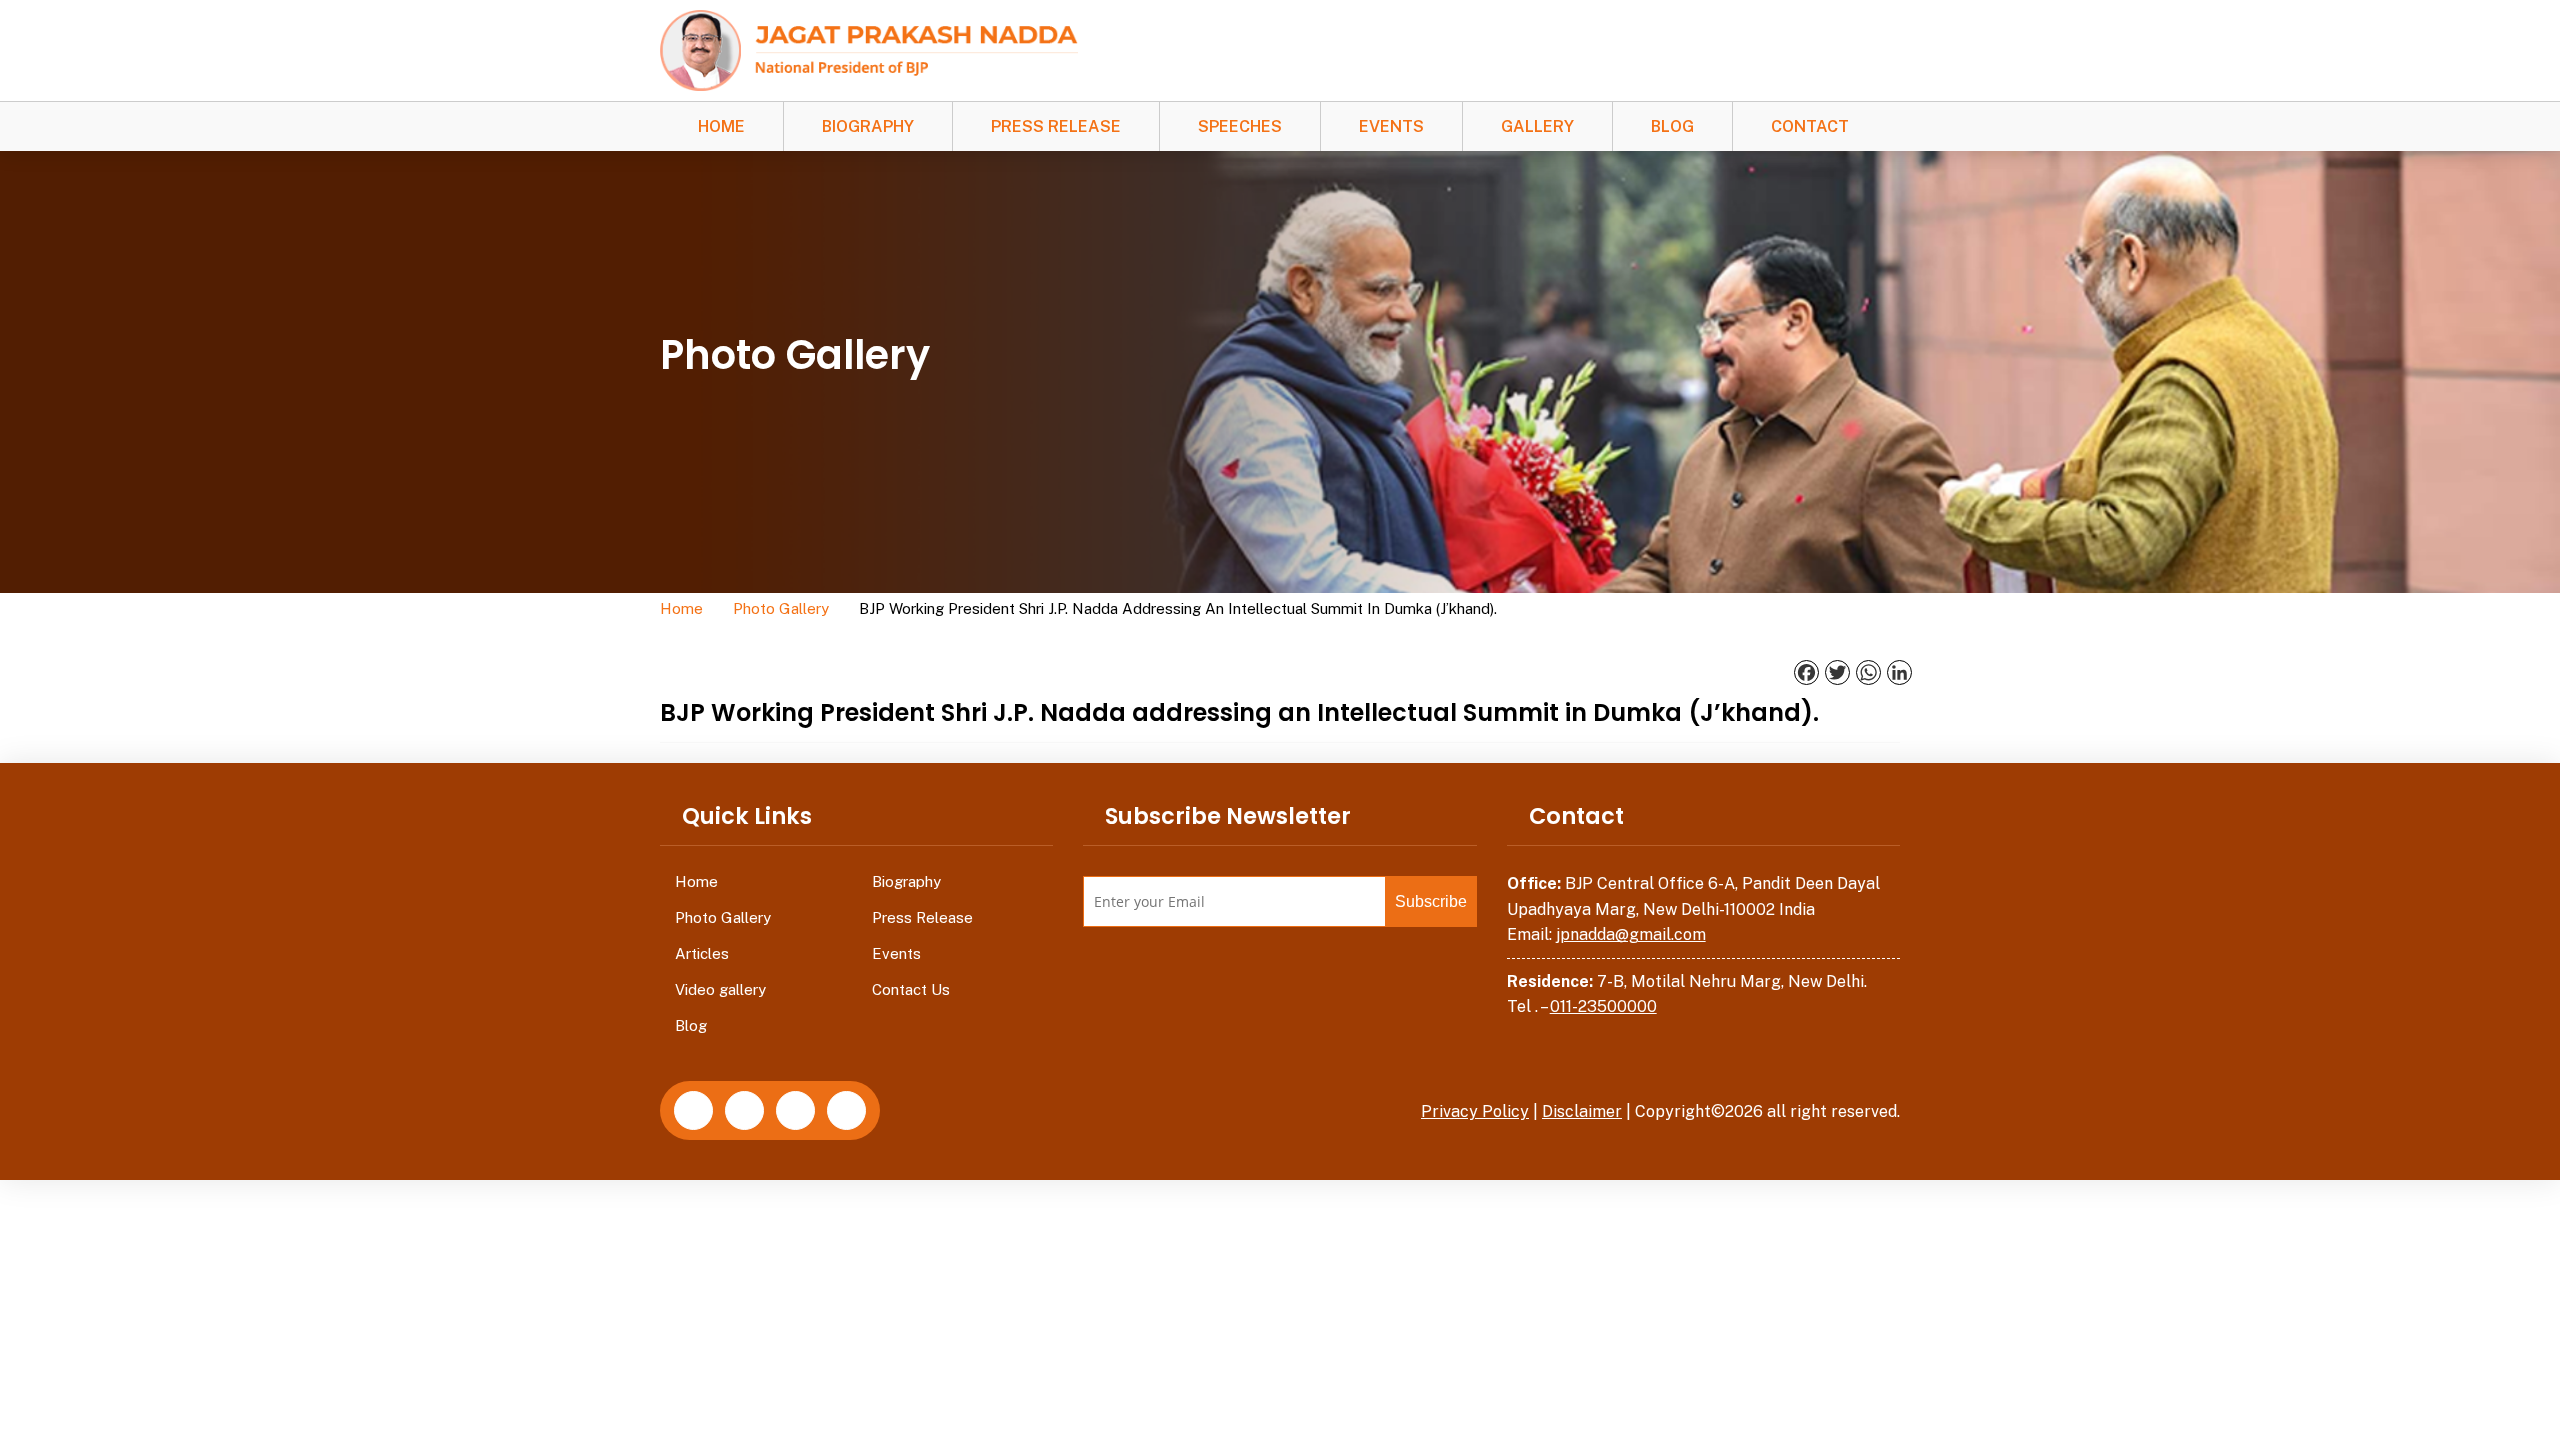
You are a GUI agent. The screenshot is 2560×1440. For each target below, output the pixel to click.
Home (721, 126)
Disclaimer (1582, 1111)
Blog (1672, 126)
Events (1391, 126)
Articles (702, 953)
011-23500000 (1603, 1006)
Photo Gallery (781, 608)
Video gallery (720, 989)
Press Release (1056, 126)
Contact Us (911, 989)
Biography (868, 126)
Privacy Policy (1475, 1111)
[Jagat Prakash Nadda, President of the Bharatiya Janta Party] (869, 49)
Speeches (1240, 126)
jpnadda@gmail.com (1631, 934)
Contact (1810, 126)
